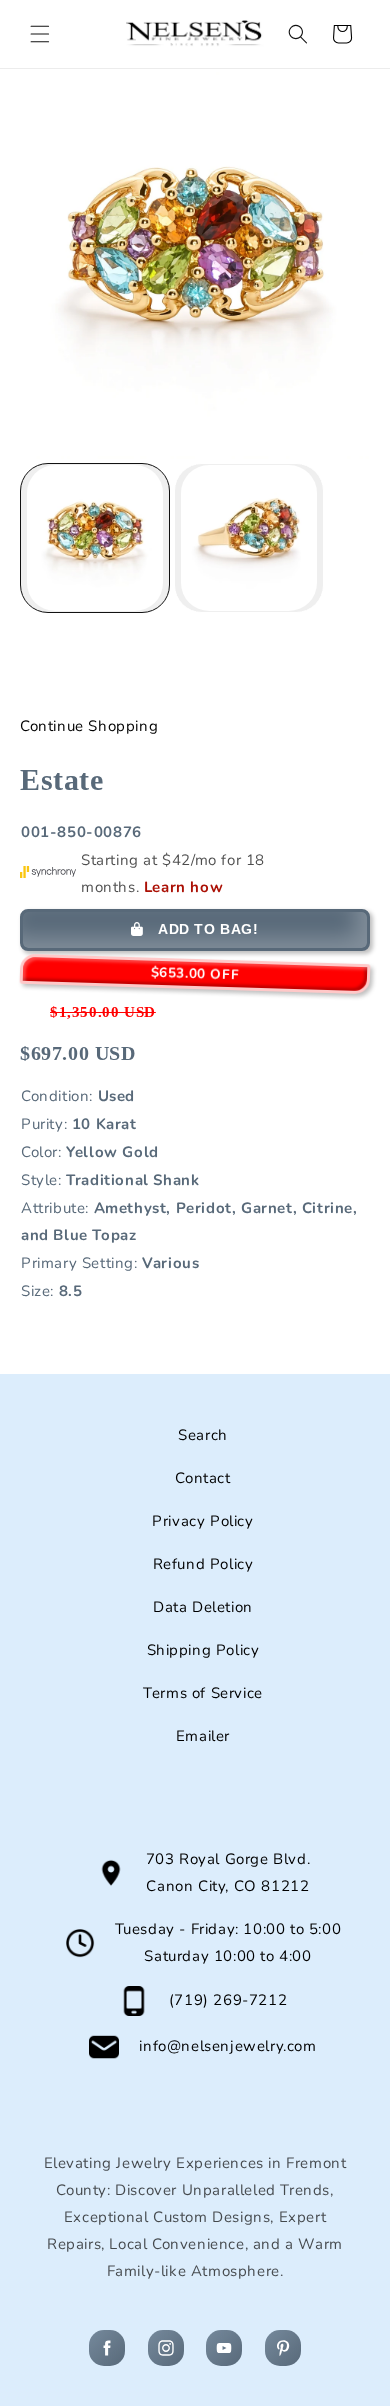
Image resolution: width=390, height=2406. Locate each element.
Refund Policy (203, 1564)
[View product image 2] (249, 538)
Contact (202, 1478)
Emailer (203, 1736)
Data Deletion (203, 1607)
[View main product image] (95, 538)
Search (203, 1435)
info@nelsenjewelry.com (227, 2046)
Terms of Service (203, 1693)
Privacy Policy (202, 1521)
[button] (40, 34)
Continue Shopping (89, 726)
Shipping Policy (203, 1650)
